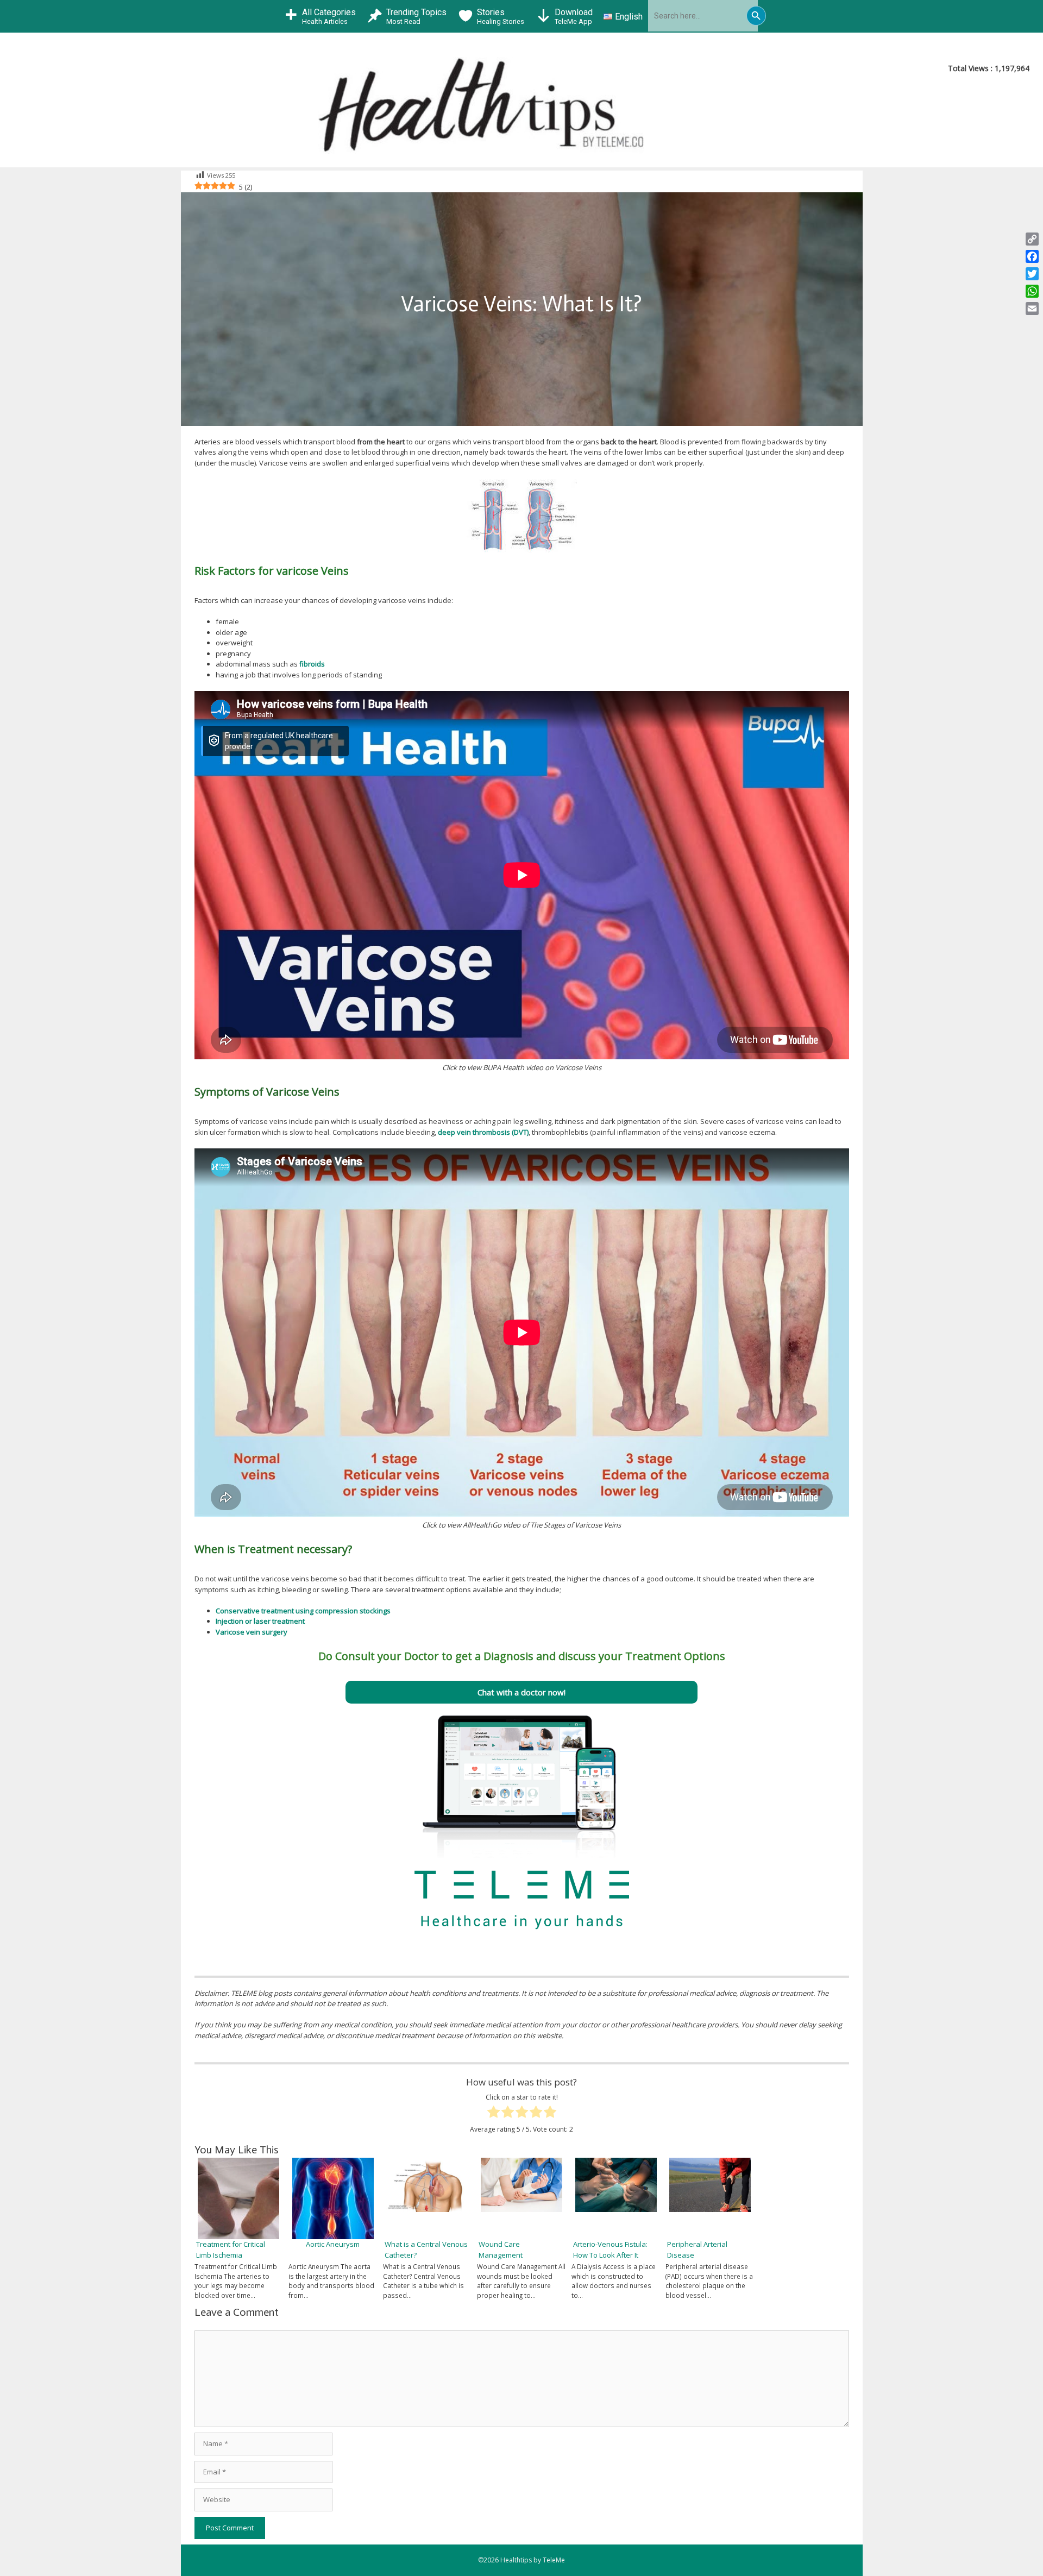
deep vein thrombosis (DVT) (483, 1132)
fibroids (312, 664)
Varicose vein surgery (252, 1632)
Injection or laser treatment (260, 1621)
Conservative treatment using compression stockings (303, 1611)
